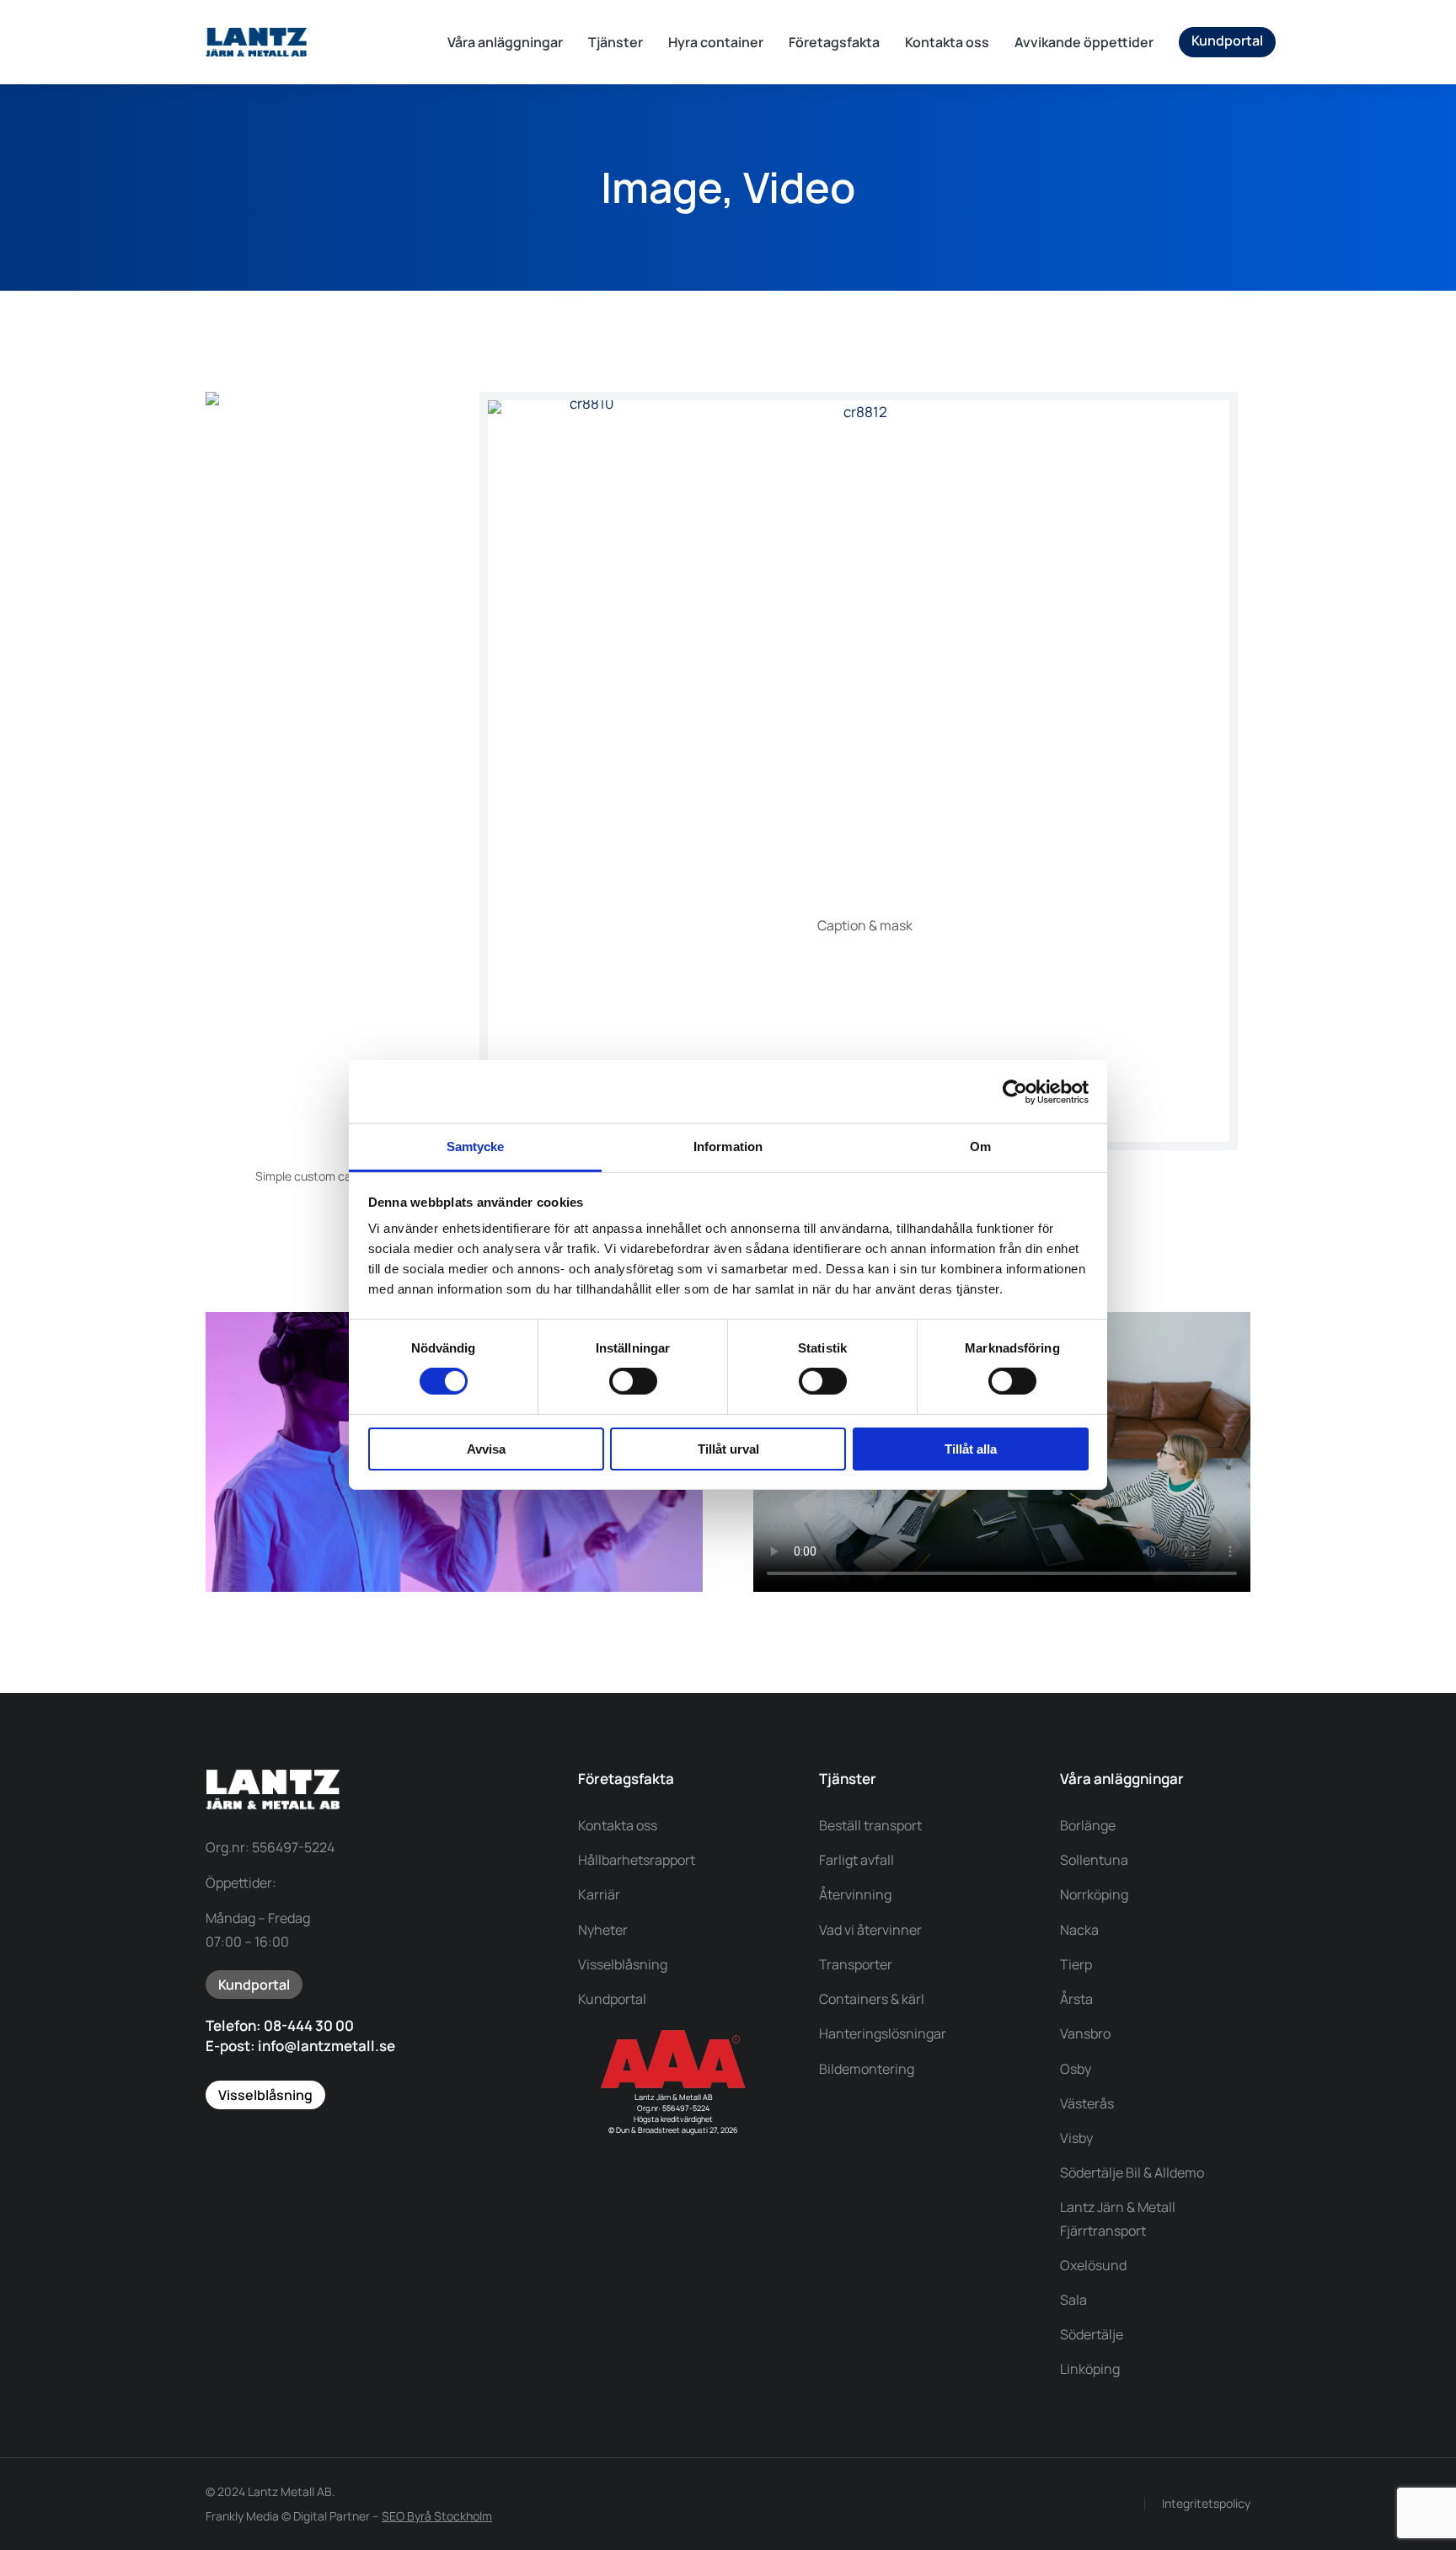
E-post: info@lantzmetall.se (300, 2046)
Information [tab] (728, 1146)
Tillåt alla (971, 1449)
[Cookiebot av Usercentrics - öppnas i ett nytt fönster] (1015, 1091)
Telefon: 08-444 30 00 (280, 2025)
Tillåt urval (728, 1449)
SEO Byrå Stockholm (437, 2516)
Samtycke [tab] (476, 1146)
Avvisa (486, 1449)
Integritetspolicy (1206, 2503)
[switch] (633, 1381)
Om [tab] (980, 1146)
